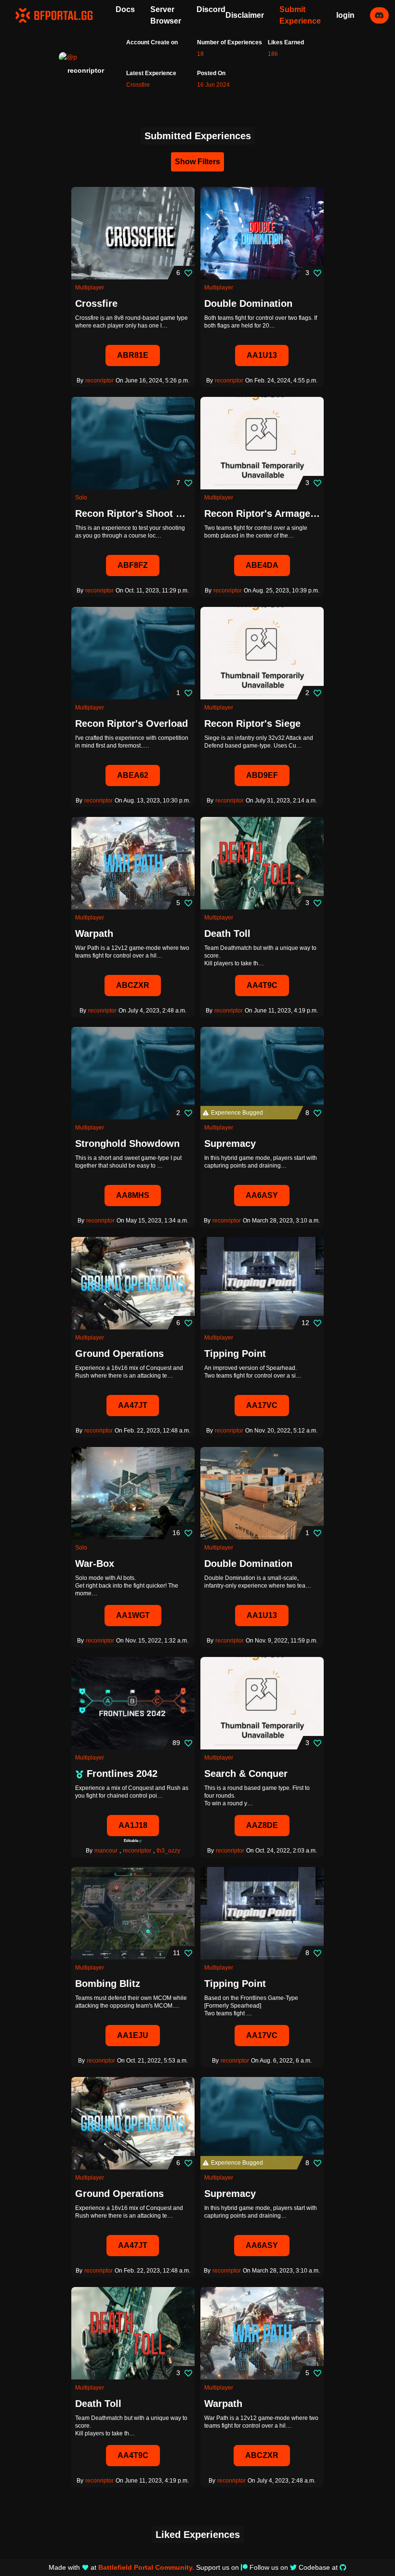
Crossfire (138, 85)
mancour (106, 1851)
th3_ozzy (168, 1851)
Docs (125, 9)
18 (200, 54)
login (345, 15)
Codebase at (318, 2567)
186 (273, 54)
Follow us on (269, 2567)
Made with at (121, 2567)
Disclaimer (245, 15)
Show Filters (197, 162)
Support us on (217, 2567)
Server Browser (166, 15)
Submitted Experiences (198, 136)
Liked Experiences (198, 2535)
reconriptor (99, 381)
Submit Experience (300, 15)
